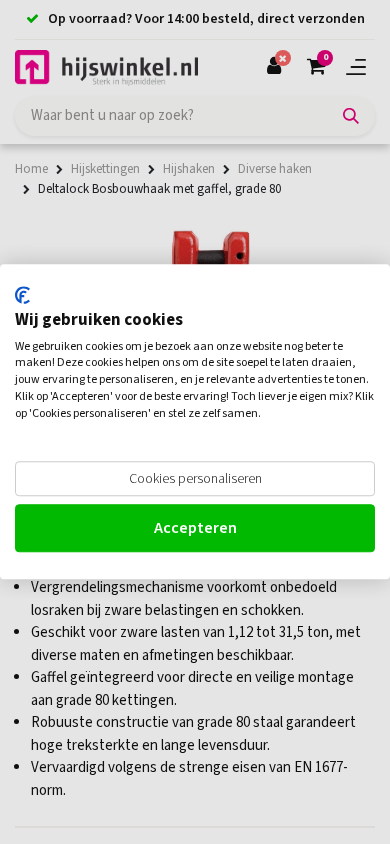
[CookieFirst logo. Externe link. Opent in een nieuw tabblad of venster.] (22, 295)
